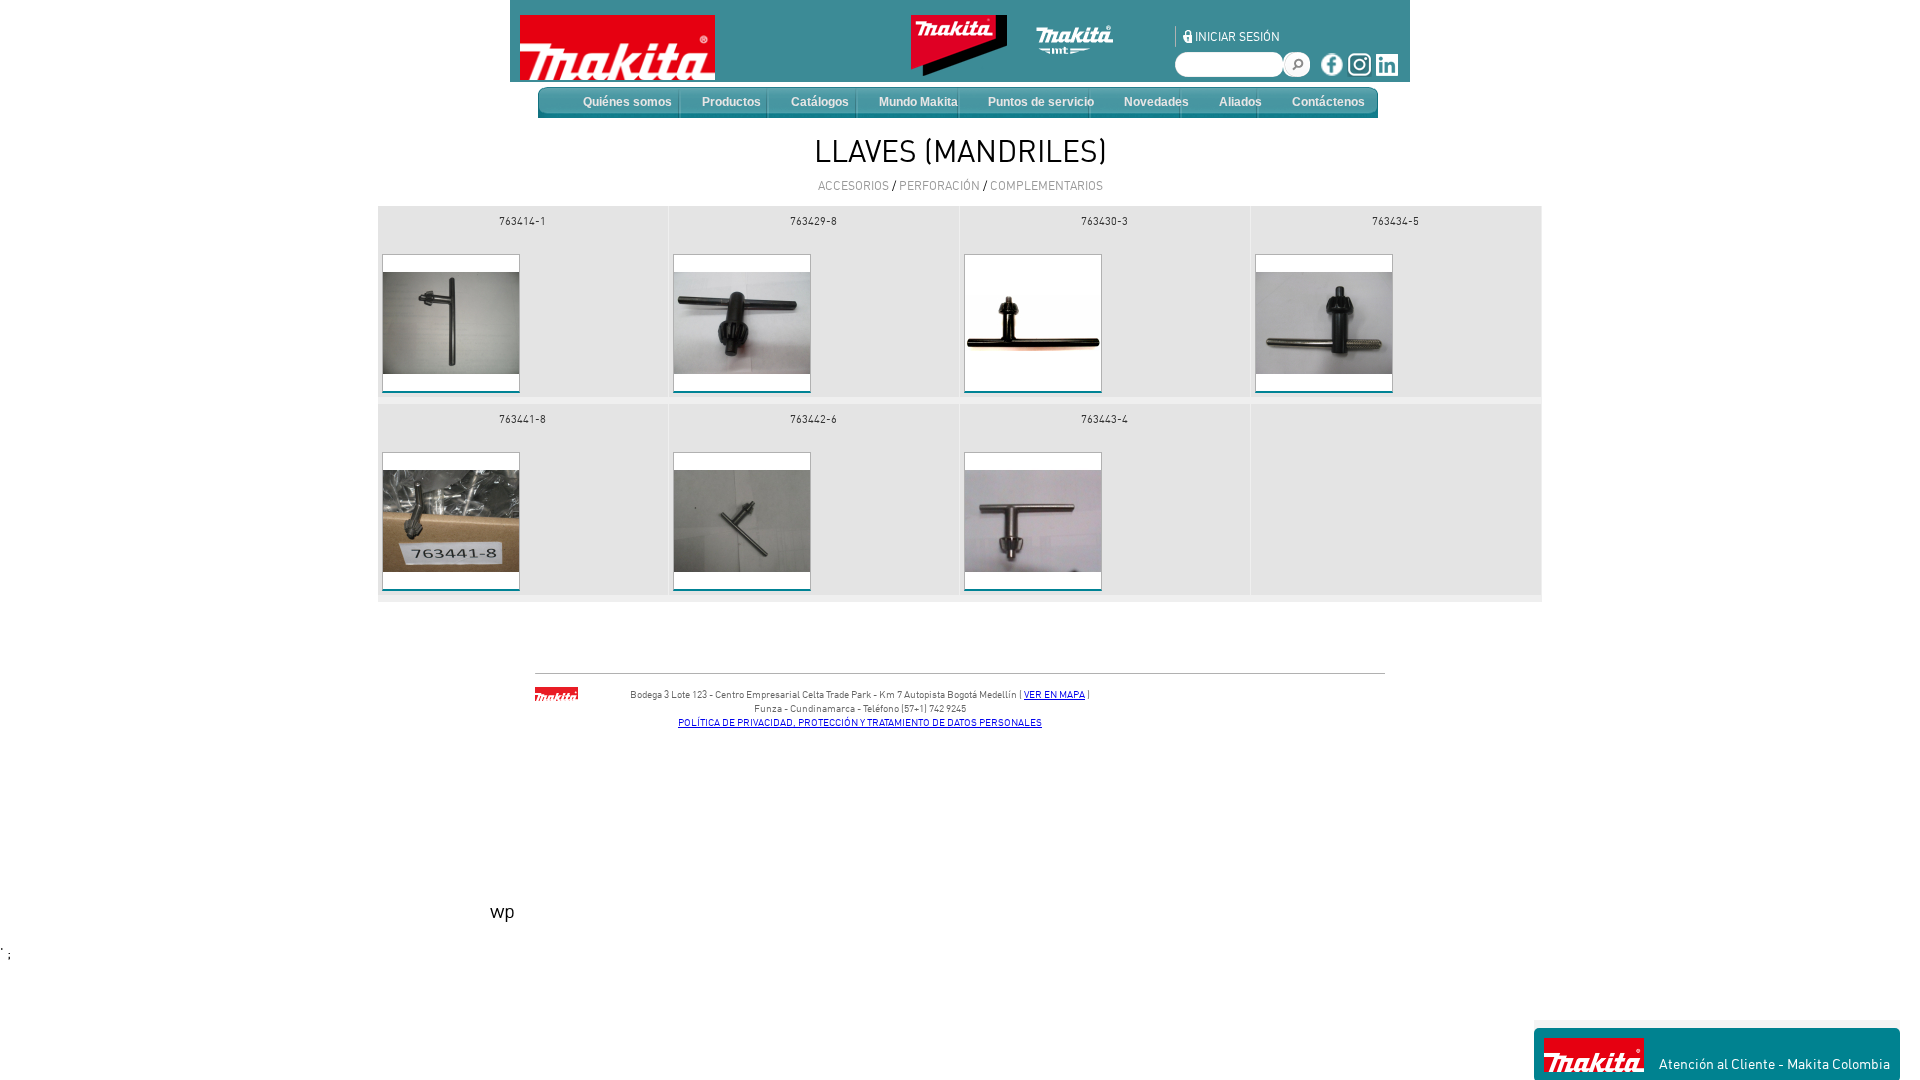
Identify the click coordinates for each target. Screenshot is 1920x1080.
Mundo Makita (918, 102)
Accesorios (853, 185)
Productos (731, 102)
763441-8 (522, 419)
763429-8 (813, 221)
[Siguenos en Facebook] (1331, 71)
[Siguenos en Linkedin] (1387, 71)
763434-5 (1395, 221)
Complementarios (1046, 185)
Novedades (1156, 102)
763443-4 (1104, 419)
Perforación (939, 185)
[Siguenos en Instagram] (1359, 71)
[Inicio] (617, 47)
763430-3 (1104, 221)
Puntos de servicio (1041, 102)
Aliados (1240, 102)
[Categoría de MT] (1090, 70)
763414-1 (522, 221)
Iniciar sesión (1237, 36)
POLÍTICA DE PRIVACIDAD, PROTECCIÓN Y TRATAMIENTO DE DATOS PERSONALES (860, 722)
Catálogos (820, 102)
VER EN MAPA (1054, 694)
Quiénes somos (627, 102)
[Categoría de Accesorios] (969, 70)
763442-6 (813, 419)
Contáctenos (1328, 102)
